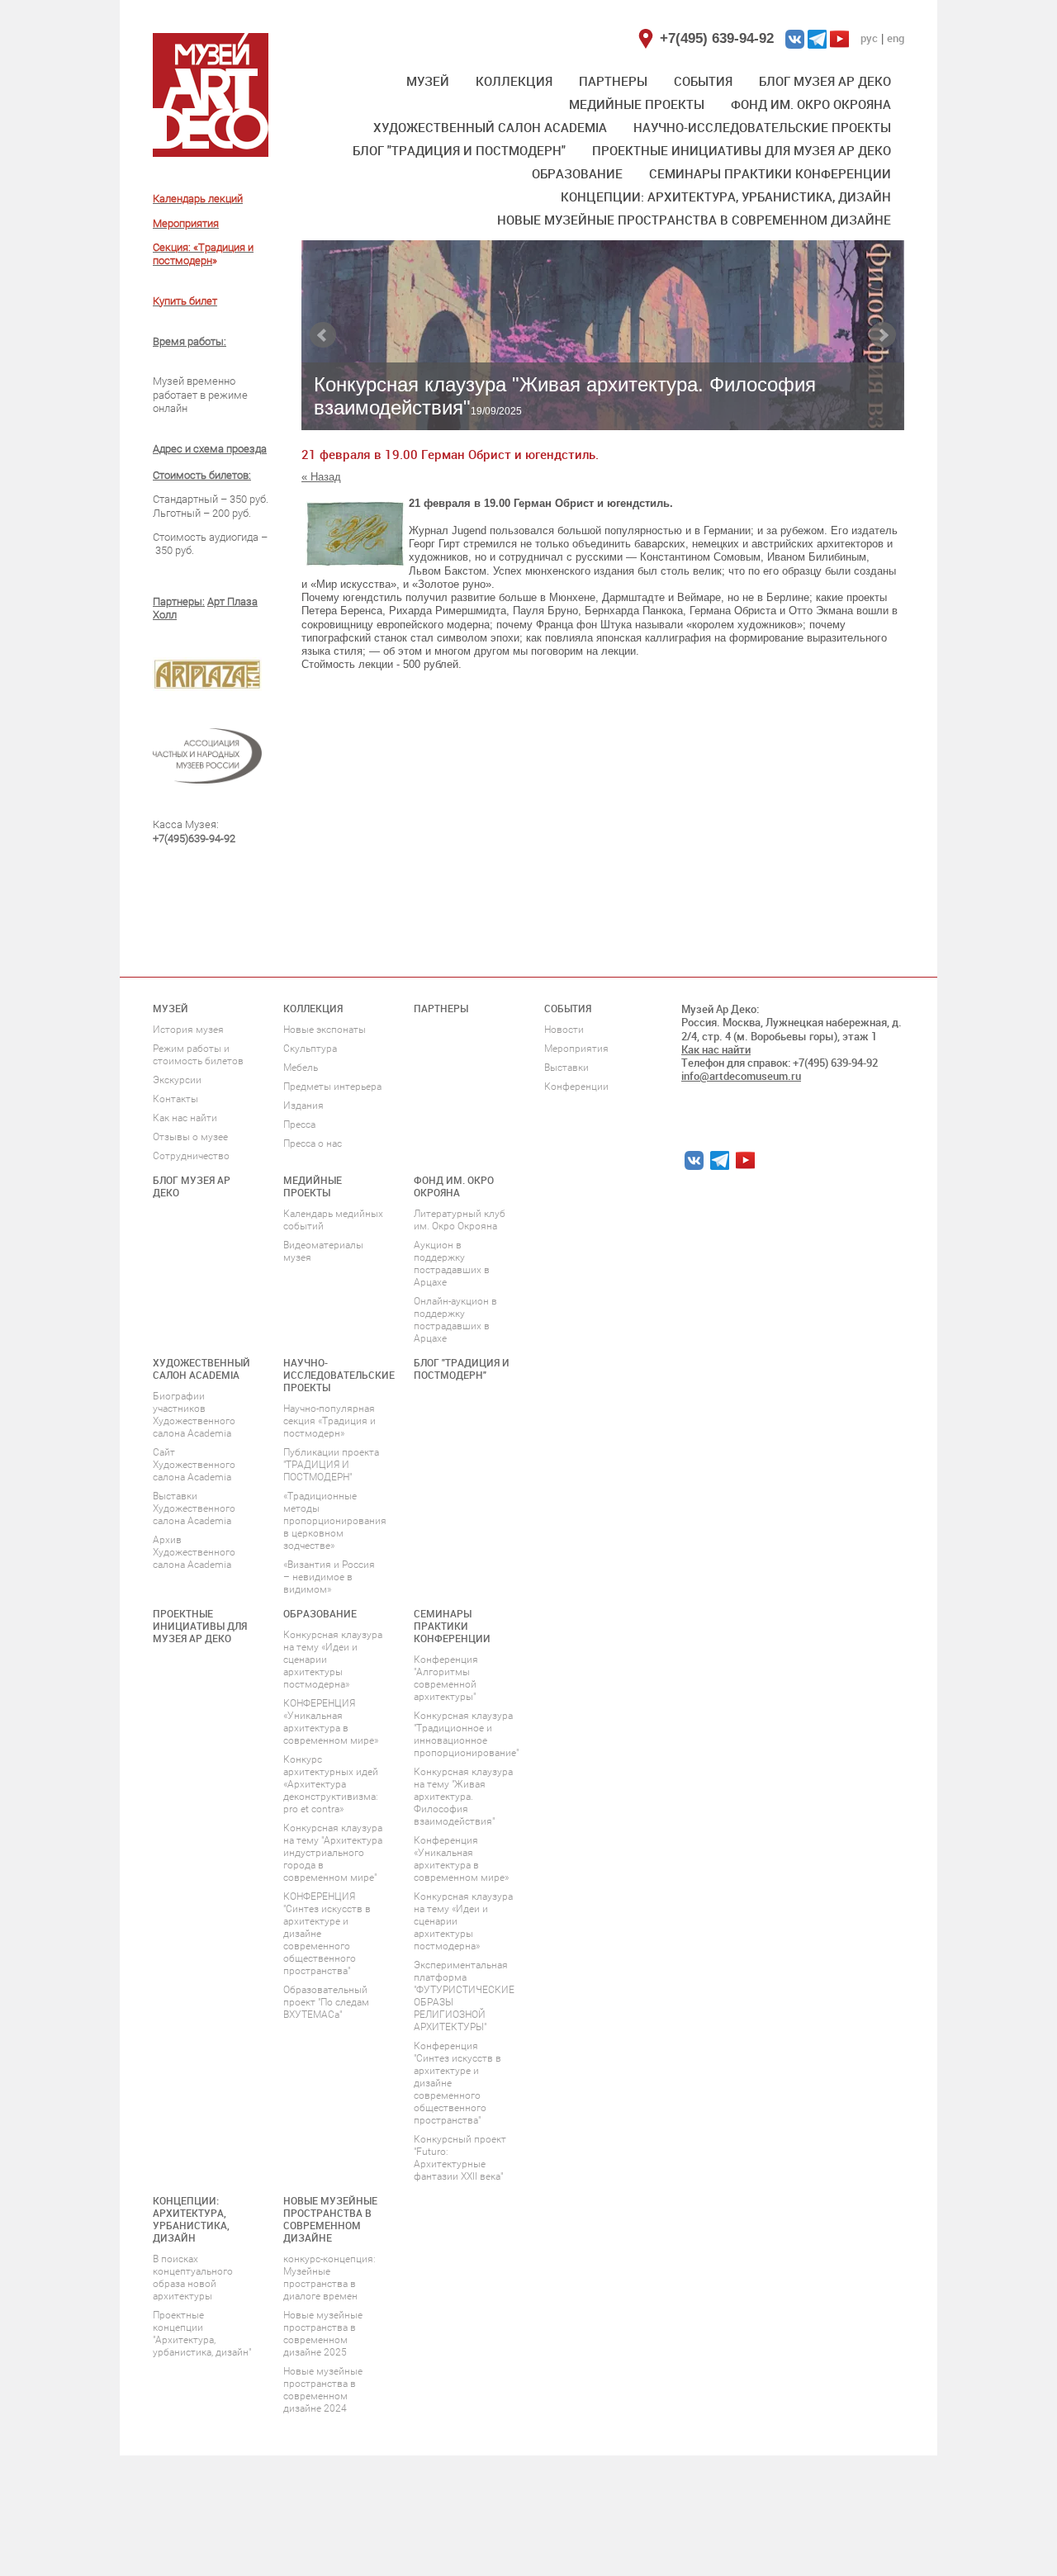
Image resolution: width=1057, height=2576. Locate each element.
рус (869, 38)
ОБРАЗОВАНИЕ (577, 173)
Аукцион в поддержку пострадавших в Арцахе (452, 1264)
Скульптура (310, 1049)
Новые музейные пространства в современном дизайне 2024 (323, 2390)
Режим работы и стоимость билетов (198, 1055)
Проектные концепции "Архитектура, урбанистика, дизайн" (202, 2334)
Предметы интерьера (332, 1087)
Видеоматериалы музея (323, 1251)
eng (896, 38)
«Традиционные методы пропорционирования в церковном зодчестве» (335, 1521)
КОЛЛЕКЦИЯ (514, 81)
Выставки (566, 1068)
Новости (564, 1030)
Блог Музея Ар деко (825, 81)
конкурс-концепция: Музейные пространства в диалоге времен (329, 2278)
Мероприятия (576, 1049)
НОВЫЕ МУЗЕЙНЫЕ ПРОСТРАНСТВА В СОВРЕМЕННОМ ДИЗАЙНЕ (694, 220)
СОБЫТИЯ (703, 81)
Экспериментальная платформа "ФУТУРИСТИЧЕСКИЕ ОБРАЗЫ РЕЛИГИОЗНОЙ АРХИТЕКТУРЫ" (464, 1996)
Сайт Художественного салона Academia (194, 1465)
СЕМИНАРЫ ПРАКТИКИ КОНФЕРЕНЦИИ (770, 173)
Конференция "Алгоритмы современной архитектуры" (446, 1678)
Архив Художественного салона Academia (194, 1552)
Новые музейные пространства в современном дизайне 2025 (323, 2334)
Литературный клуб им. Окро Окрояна (460, 1220)
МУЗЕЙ (428, 81)
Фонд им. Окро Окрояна (811, 104)
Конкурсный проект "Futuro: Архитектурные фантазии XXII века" (460, 2158)
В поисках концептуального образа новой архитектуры (193, 2278)
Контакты (175, 1099)
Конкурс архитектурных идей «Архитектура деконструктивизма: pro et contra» (331, 1784)
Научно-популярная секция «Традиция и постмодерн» (329, 1421)
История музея (188, 1030)
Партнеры (613, 81)
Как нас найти (185, 1118)
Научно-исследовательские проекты (762, 127)
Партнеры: (179, 601)
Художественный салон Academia (490, 127)
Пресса (299, 1125)
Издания (303, 1106)
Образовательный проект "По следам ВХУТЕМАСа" (326, 2002)
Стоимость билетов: (202, 475)
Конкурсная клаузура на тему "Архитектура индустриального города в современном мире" (333, 1853)
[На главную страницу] (211, 95)
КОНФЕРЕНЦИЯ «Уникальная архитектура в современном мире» (331, 1722)
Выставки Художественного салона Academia (194, 1508)
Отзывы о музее (190, 1137)
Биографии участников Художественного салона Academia (194, 1415)
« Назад (321, 477)
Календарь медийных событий (333, 1220)
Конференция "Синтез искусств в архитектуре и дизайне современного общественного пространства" (457, 2083)
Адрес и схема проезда (210, 449)
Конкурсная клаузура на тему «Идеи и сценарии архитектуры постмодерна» (333, 1660)
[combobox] (603, 598)
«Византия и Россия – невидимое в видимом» (329, 1577)
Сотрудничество (191, 1156)
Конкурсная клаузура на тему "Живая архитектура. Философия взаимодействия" (463, 1797)
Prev (323, 335)
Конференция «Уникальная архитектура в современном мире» (461, 1859)
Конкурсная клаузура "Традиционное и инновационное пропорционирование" (466, 1734)
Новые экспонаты (325, 1030)
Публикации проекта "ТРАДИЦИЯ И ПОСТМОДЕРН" (331, 1465)
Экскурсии (177, 1080)
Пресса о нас (313, 1144)
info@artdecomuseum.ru (741, 1076)
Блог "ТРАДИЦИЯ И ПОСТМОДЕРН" (459, 150)
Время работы (188, 341)
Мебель (301, 1068)
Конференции (576, 1087)
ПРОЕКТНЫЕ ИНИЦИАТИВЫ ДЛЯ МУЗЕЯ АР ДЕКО (742, 150)
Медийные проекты (637, 104)
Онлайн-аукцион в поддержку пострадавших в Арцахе (455, 1320)
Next (883, 335)
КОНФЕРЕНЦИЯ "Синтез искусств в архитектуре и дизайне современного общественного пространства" (327, 1934)
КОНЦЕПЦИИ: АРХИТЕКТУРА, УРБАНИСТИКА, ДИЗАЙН (726, 197)
